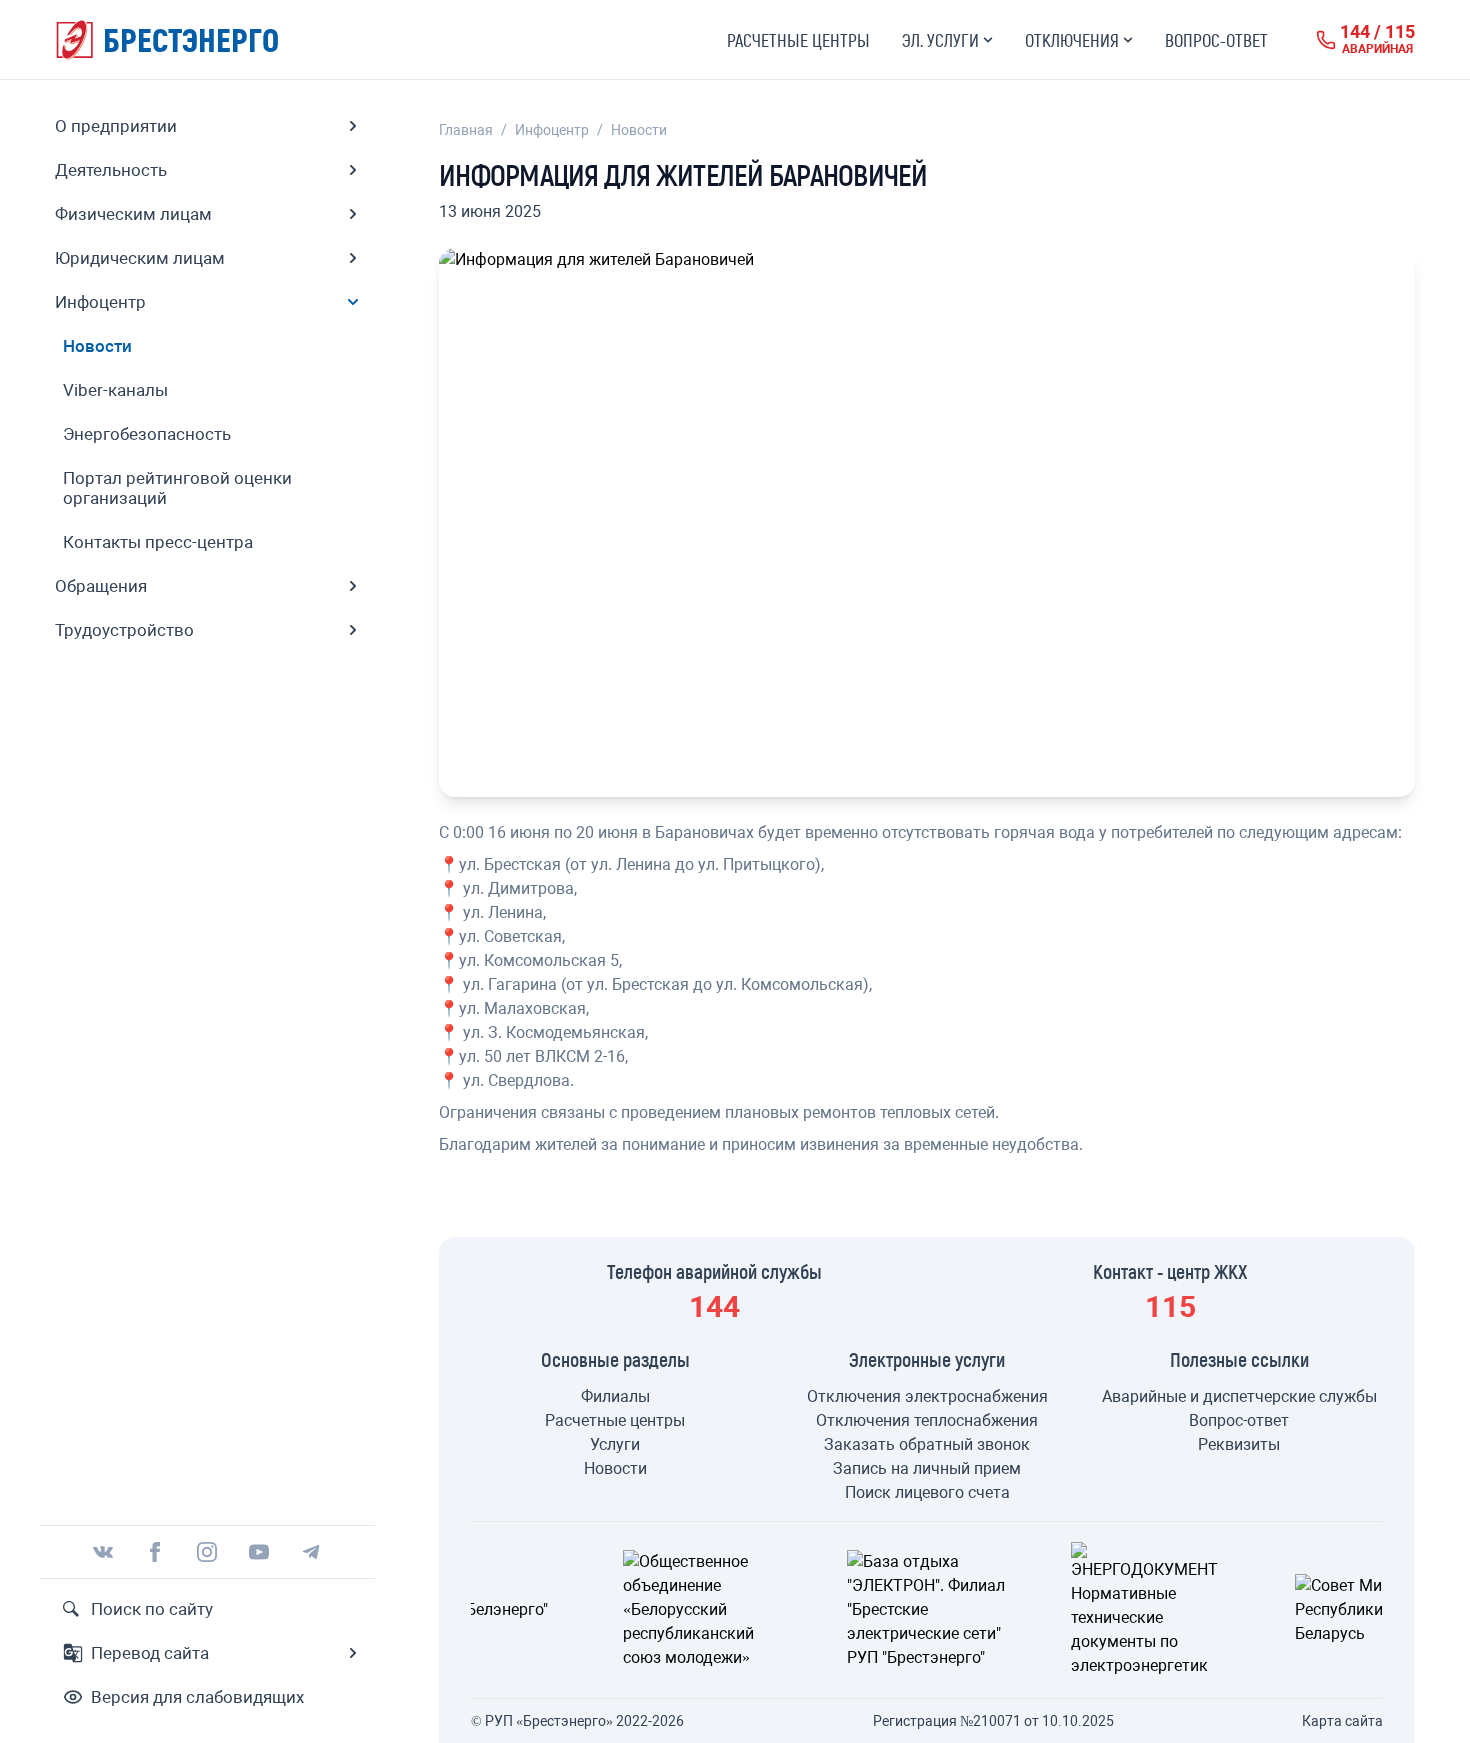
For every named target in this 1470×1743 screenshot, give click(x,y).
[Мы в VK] (103, 1552)
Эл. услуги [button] (940, 40)
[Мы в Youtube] (259, 1552)
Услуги (615, 1444)
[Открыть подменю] (353, 126)
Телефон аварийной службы (714, 1271)
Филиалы (615, 1396)
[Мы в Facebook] (155, 1552)
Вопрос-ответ (1216, 40)
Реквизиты (1239, 1444)
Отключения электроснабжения (927, 1396)
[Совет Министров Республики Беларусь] (1194, 1610)
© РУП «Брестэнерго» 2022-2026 (577, 1721)
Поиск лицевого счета (927, 1492)
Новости (639, 130)
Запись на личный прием (927, 1468)
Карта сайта (1342, 1721)
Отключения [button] (1072, 40)
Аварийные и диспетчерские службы (1239, 1396)
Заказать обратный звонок (927, 1444)
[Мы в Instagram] (207, 1552)
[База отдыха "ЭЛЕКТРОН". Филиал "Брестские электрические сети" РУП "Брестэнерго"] (746, 1610)
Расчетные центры (798, 40)
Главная (466, 130)
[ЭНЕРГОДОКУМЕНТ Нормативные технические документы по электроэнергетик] (970, 1610)
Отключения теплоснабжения (927, 1420)
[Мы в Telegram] (311, 1552)
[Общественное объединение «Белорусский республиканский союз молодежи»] (522, 1610)
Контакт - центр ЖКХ (1170, 1271)
